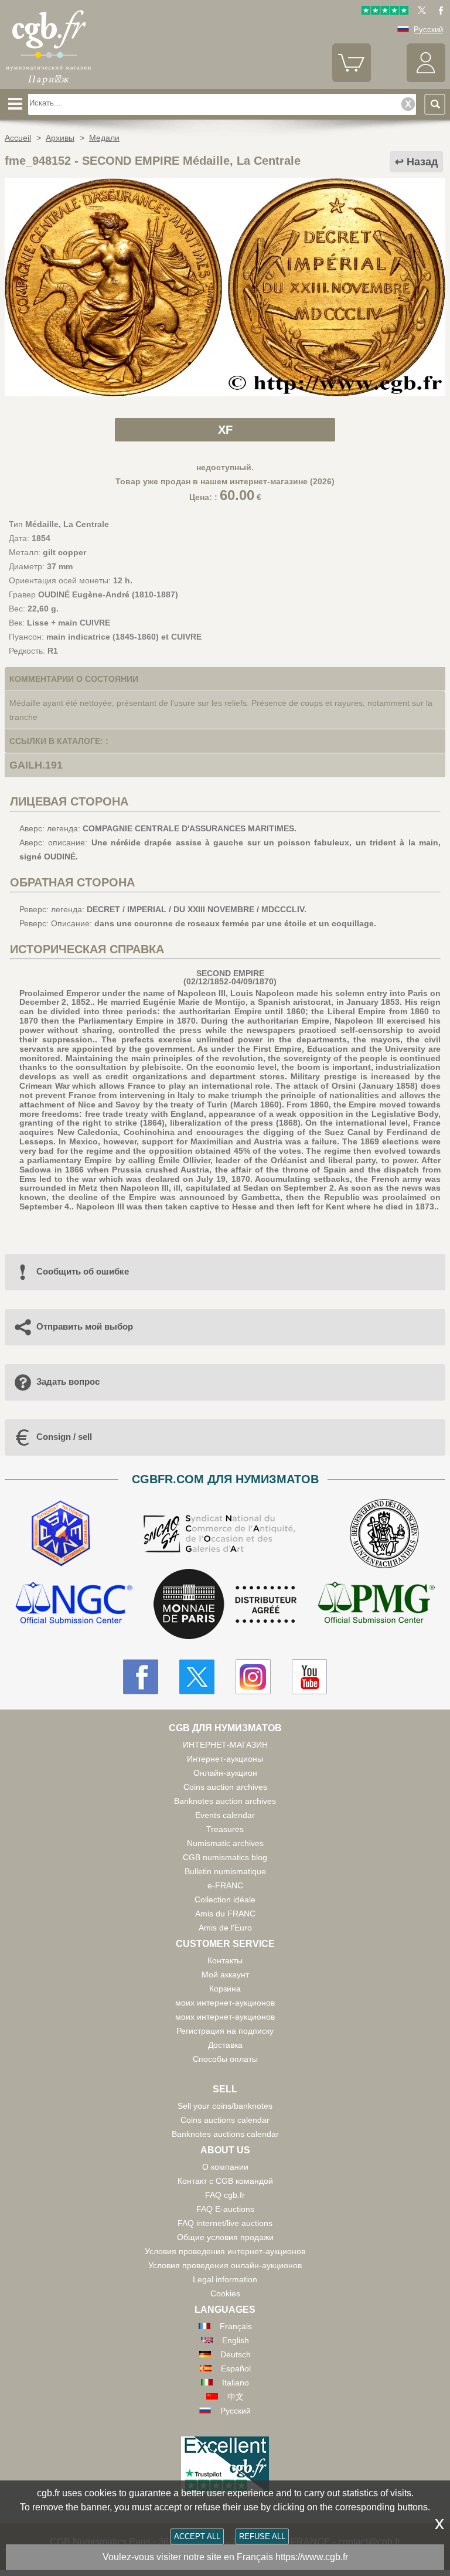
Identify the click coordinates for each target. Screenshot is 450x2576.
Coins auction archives (225, 1787)
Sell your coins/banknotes (225, 2106)
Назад (422, 162)
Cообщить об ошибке (83, 1271)
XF (225, 430)
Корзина (225, 1989)
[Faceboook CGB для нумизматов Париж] (141, 1677)
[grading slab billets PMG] (376, 1604)
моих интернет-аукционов (225, 2003)
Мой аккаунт (225, 1975)
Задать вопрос (68, 1382)
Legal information (225, 2279)
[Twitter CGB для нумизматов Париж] (197, 1677)
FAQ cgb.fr (225, 2195)
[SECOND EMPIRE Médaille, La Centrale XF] (225, 393)
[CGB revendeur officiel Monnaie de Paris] (225, 1605)
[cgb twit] (420, 12)
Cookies (225, 2293)
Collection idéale (225, 1899)
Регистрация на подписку (225, 2031)
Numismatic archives (225, 1843)
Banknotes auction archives (225, 1801)
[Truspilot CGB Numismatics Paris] (385, 12)
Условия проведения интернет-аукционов (225, 2251)
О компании (225, 2167)
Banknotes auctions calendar (225, 2134)
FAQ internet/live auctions (225, 2223)
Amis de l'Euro (225, 1928)
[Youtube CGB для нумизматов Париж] (309, 1677)
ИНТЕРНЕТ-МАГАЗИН (225, 1745)
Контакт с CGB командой (225, 2181)
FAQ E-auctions (225, 2209)
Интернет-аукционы (225, 1759)
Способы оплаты (225, 2059)
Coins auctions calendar (225, 2120)
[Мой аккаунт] (426, 79)
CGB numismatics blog (225, 1857)
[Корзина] (352, 79)
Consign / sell (64, 1437)
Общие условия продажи (225, 2237)
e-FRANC (225, 1885)
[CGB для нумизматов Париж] (49, 85)
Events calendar (225, 1815)
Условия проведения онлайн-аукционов (225, 2265)
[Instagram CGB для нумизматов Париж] (253, 1677)
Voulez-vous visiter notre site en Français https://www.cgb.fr (225, 2557)
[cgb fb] (438, 12)
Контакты (225, 1960)
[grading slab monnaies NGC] (74, 1604)
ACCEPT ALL (197, 2536)
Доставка (225, 2045)
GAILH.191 (36, 765)
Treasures (225, 1829)
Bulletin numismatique (225, 1871)
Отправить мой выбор (85, 1326)
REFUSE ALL (262, 2536)
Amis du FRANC (225, 1914)
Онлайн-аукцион (225, 1773)
